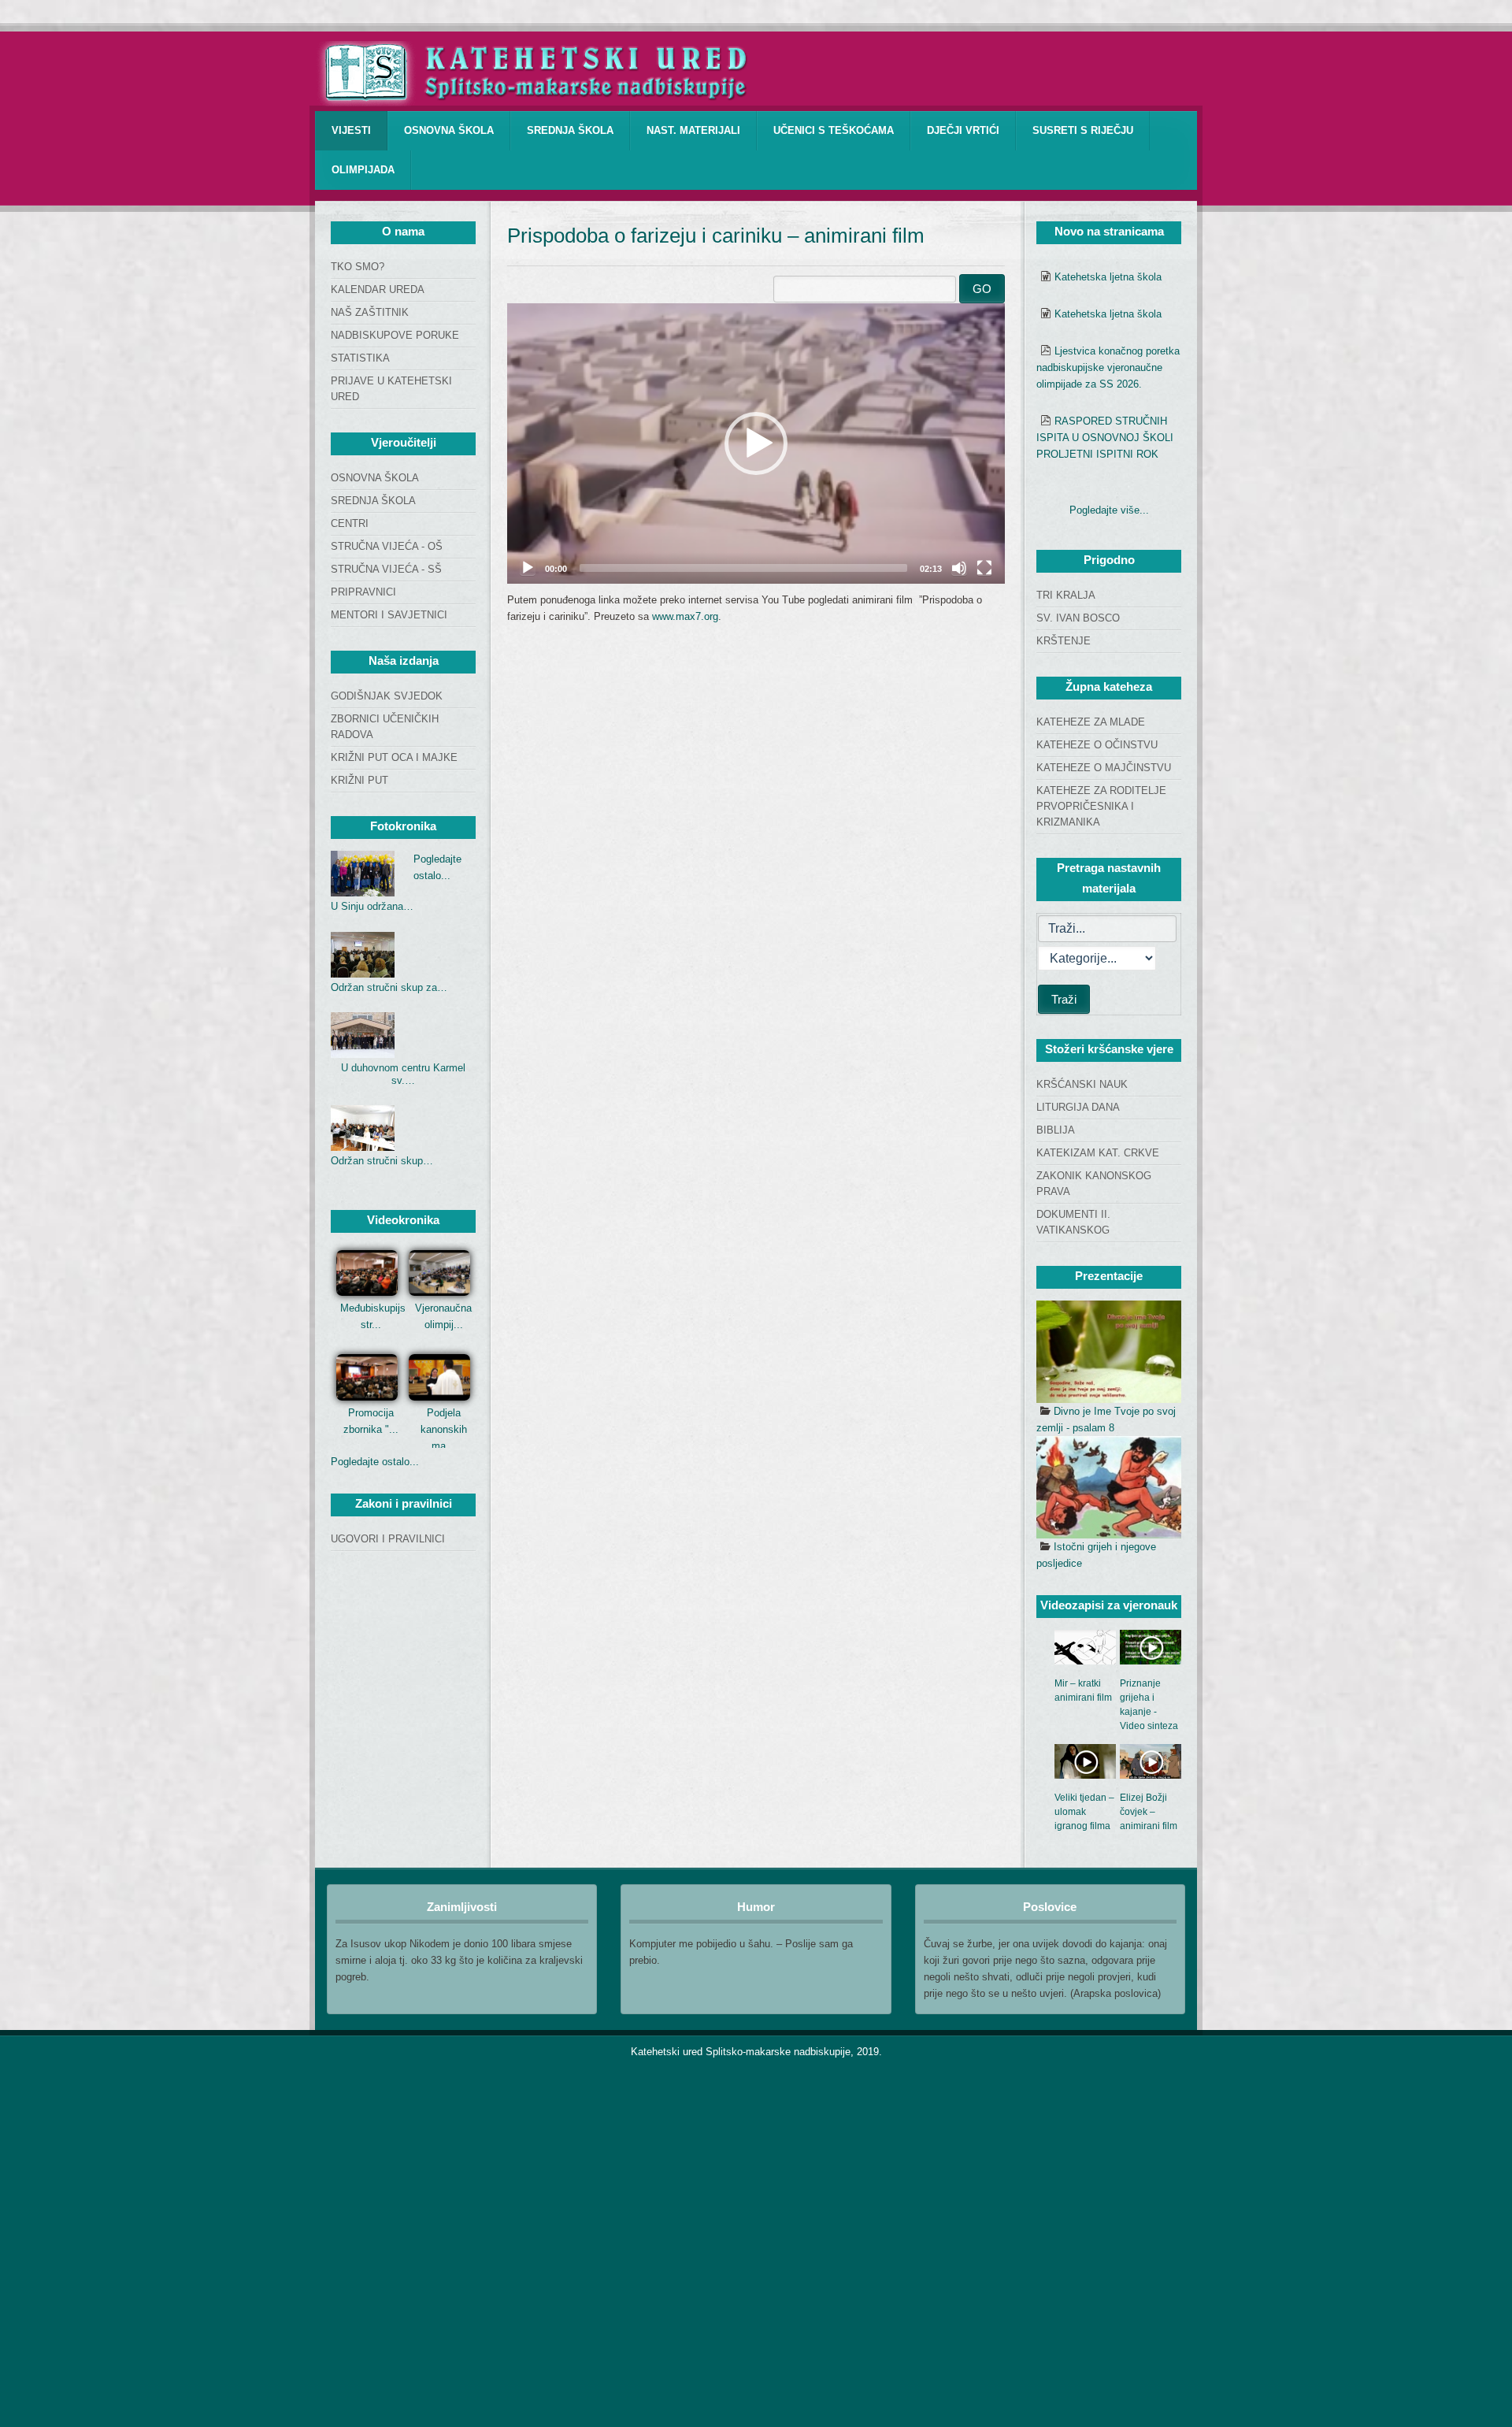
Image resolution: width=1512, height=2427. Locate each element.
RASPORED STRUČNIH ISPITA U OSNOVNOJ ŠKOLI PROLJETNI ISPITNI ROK (1105, 438)
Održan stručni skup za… (389, 987)
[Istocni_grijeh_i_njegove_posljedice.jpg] (1109, 1487)
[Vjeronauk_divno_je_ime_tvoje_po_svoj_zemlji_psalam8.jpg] (1109, 1352)
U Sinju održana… (372, 906)
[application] (756, 443)
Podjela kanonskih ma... (444, 1429)
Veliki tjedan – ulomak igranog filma (1084, 1812)
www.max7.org (685, 616)
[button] (756, 443)
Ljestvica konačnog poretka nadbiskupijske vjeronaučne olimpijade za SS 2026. (1108, 367)
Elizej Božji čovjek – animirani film (1149, 1812)
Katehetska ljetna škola (1108, 277)
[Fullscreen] (984, 568)
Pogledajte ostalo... (375, 1462)
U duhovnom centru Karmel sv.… (403, 1074)
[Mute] (959, 568)
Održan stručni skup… (382, 1161)
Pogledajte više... (1109, 510)
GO (982, 289)
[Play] (528, 568)
